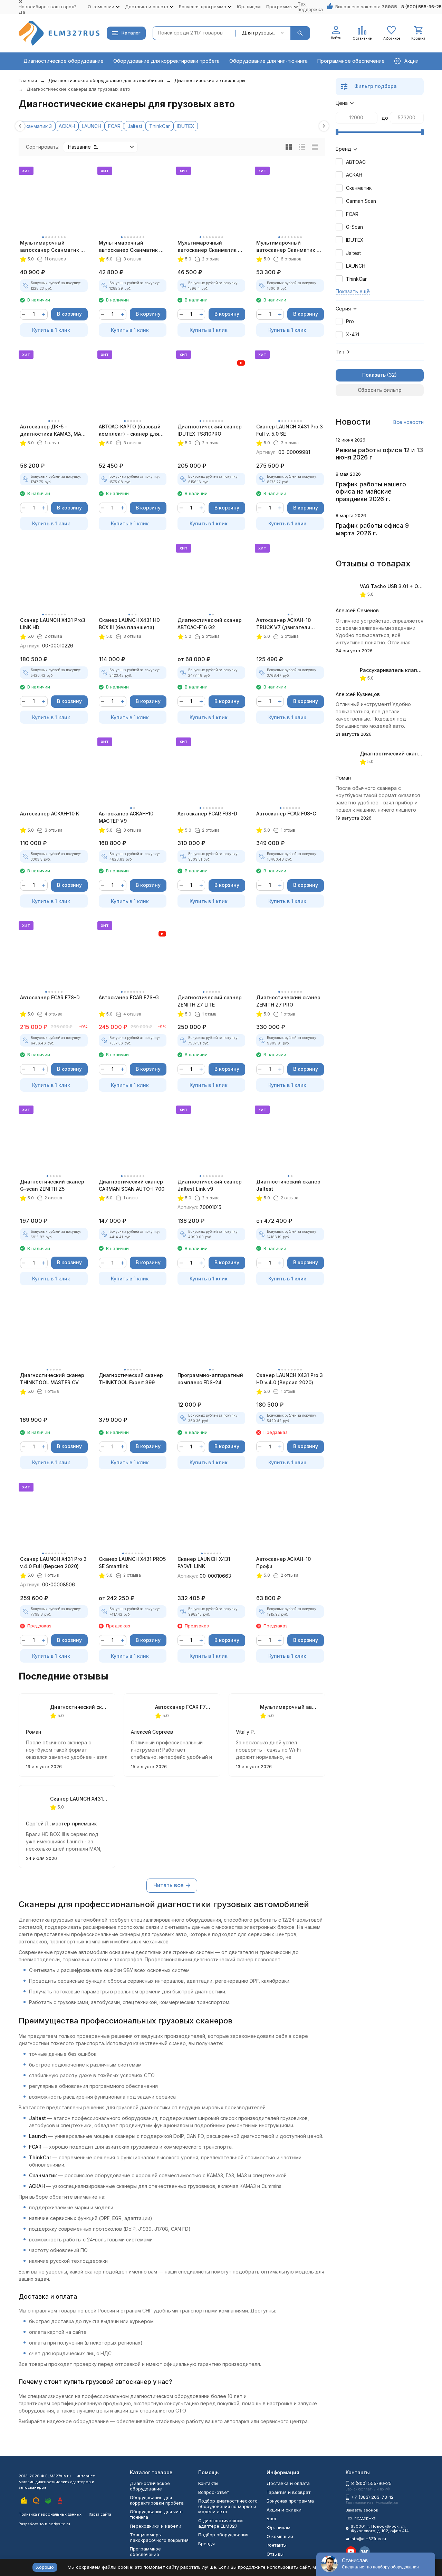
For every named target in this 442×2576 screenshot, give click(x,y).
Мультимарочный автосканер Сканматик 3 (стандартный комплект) (131, 247)
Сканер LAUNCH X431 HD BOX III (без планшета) (129, 624)
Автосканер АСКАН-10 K (50, 814)
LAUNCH (92, 126)
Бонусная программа (290, 2501)
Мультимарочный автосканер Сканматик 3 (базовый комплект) (52, 247)
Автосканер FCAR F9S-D (207, 814)
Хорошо (45, 2567)
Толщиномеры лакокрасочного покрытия (159, 2537)
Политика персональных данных (50, 2514)
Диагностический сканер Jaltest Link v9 (210, 1185)
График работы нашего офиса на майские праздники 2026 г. (371, 492)
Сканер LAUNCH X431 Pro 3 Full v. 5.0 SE (290, 430)
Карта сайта (100, 2514)
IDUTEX (186, 126)
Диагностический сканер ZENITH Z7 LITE (210, 1001)
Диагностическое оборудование (64, 61)
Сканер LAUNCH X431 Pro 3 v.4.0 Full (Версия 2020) (53, 1563)
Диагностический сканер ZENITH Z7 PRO (288, 1001)
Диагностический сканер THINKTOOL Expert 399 (131, 1379)
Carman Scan (361, 201)
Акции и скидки (284, 2510)
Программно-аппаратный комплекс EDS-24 (210, 1379)
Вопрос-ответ (214, 2492)
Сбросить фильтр (380, 390)
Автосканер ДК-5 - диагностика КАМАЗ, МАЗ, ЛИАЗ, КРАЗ (53, 430)
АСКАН (67, 126)
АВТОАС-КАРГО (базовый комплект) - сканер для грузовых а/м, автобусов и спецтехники (132, 430)
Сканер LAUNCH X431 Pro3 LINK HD (53, 624)
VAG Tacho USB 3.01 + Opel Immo (400, 586)
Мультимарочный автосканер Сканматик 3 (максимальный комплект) (290, 247)
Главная (28, 80)
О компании (280, 2536)
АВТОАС (356, 162)
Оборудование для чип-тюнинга (268, 61)
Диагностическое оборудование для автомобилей (106, 80)
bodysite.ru (59, 2524)
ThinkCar (160, 126)
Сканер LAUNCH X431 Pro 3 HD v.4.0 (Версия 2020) (290, 1379)
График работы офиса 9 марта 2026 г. (372, 529)
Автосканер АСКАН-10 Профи (284, 1563)
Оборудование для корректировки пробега (166, 61)
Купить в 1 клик (51, 330)
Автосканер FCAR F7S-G (129, 997)
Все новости (409, 422)
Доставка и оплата (288, 2483)
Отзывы (275, 2554)
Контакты (208, 2483)
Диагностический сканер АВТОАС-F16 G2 (210, 624)
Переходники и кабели (156, 2526)
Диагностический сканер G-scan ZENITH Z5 (52, 1185)
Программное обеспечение (351, 61)
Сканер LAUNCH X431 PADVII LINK (204, 1563)
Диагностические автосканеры (210, 80)
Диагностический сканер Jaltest (288, 1185)
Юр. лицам (249, 7)
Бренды (206, 2544)
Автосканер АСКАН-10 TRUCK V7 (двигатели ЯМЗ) (284, 624)
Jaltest (135, 126)
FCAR (114, 126)
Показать (374, 375)
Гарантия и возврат (289, 2492)
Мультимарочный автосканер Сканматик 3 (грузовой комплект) (209, 247)
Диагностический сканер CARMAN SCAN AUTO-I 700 (132, 1185)
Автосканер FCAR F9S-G (286, 814)
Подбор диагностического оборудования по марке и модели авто (228, 2506)
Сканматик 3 (37, 126)
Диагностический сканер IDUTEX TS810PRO (210, 430)
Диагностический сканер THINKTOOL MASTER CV (52, 1379)
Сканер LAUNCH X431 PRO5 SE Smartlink (132, 1563)
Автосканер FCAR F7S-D (50, 997)
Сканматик (359, 188)
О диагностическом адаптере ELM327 (220, 2523)
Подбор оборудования (223, 2535)
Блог (272, 2518)
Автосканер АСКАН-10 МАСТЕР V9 (126, 817)
